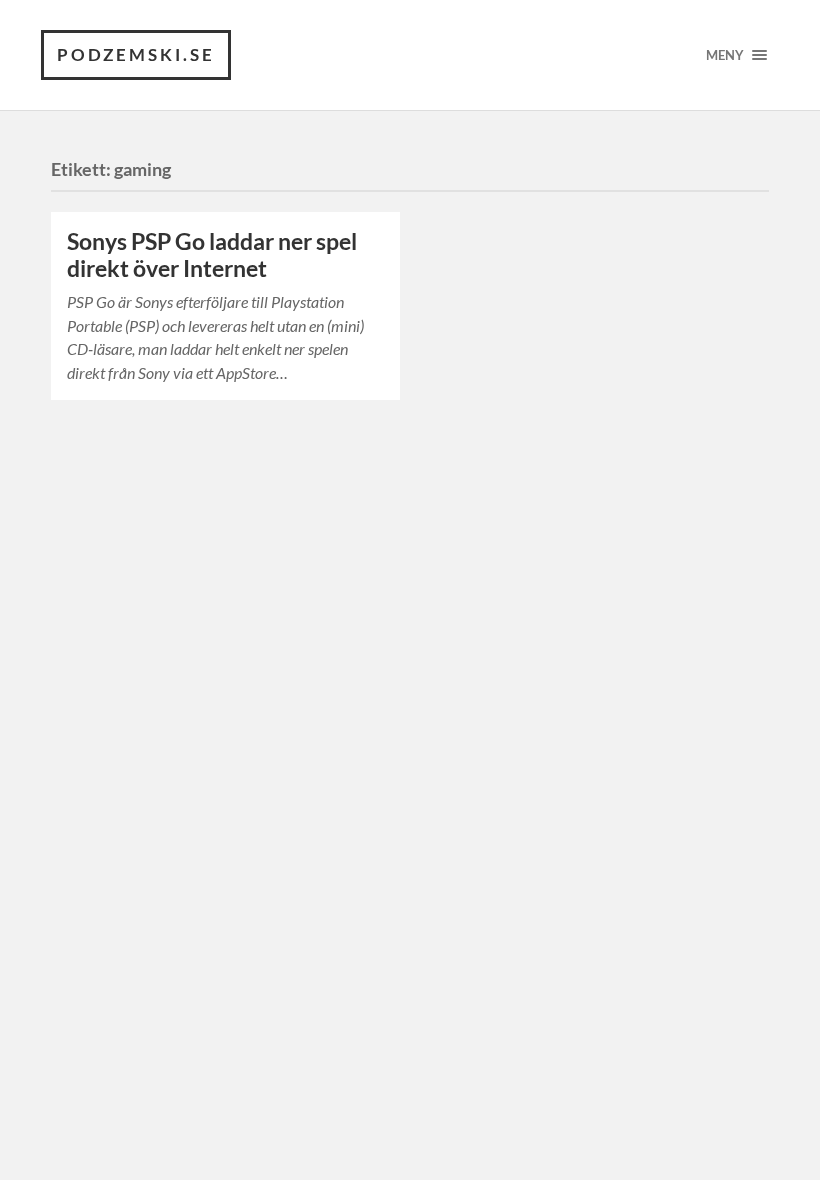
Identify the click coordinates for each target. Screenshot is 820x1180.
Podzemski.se (136, 54)
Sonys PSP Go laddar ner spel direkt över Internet (212, 255)
